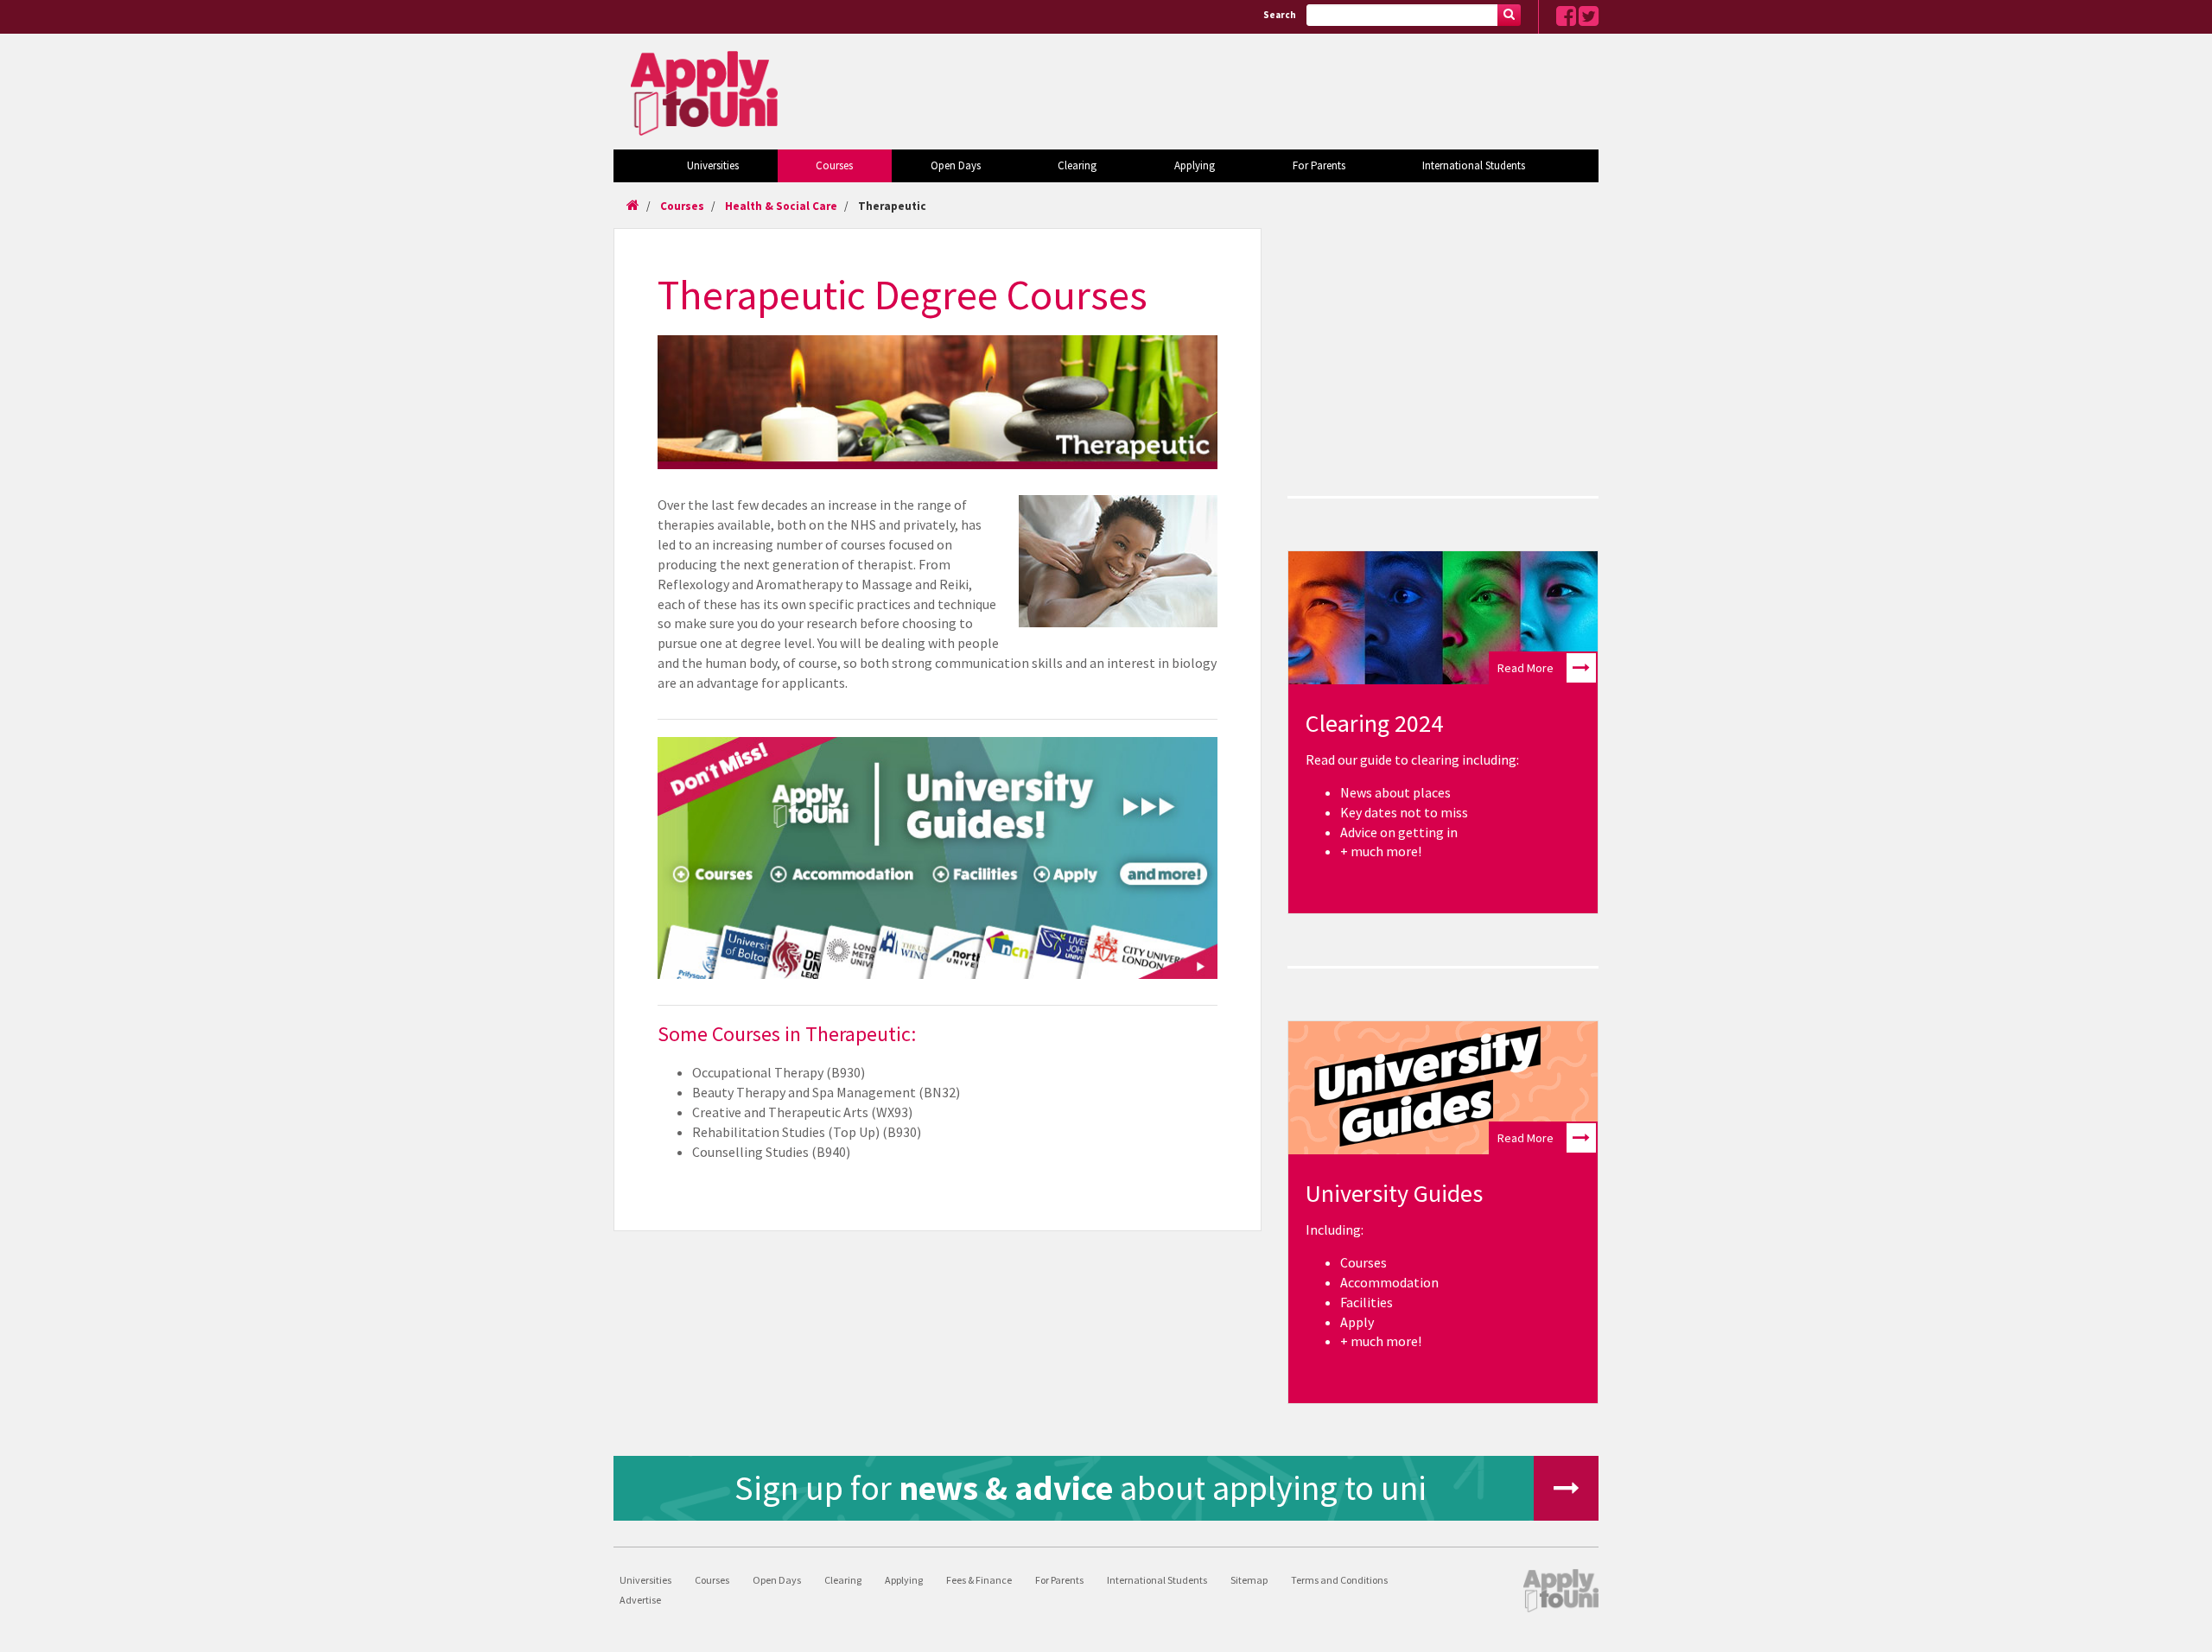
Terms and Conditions (1339, 1580)
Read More (1526, 668)
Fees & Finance (979, 1580)
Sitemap (1249, 1580)
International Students (1474, 165)
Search (1280, 15)
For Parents (1319, 165)
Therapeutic (892, 206)
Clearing (1077, 165)
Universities (713, 165)
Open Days (956, 165)
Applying (1195, 165)
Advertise (640, 1600)
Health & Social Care (781, 206)
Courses (834, 165)
